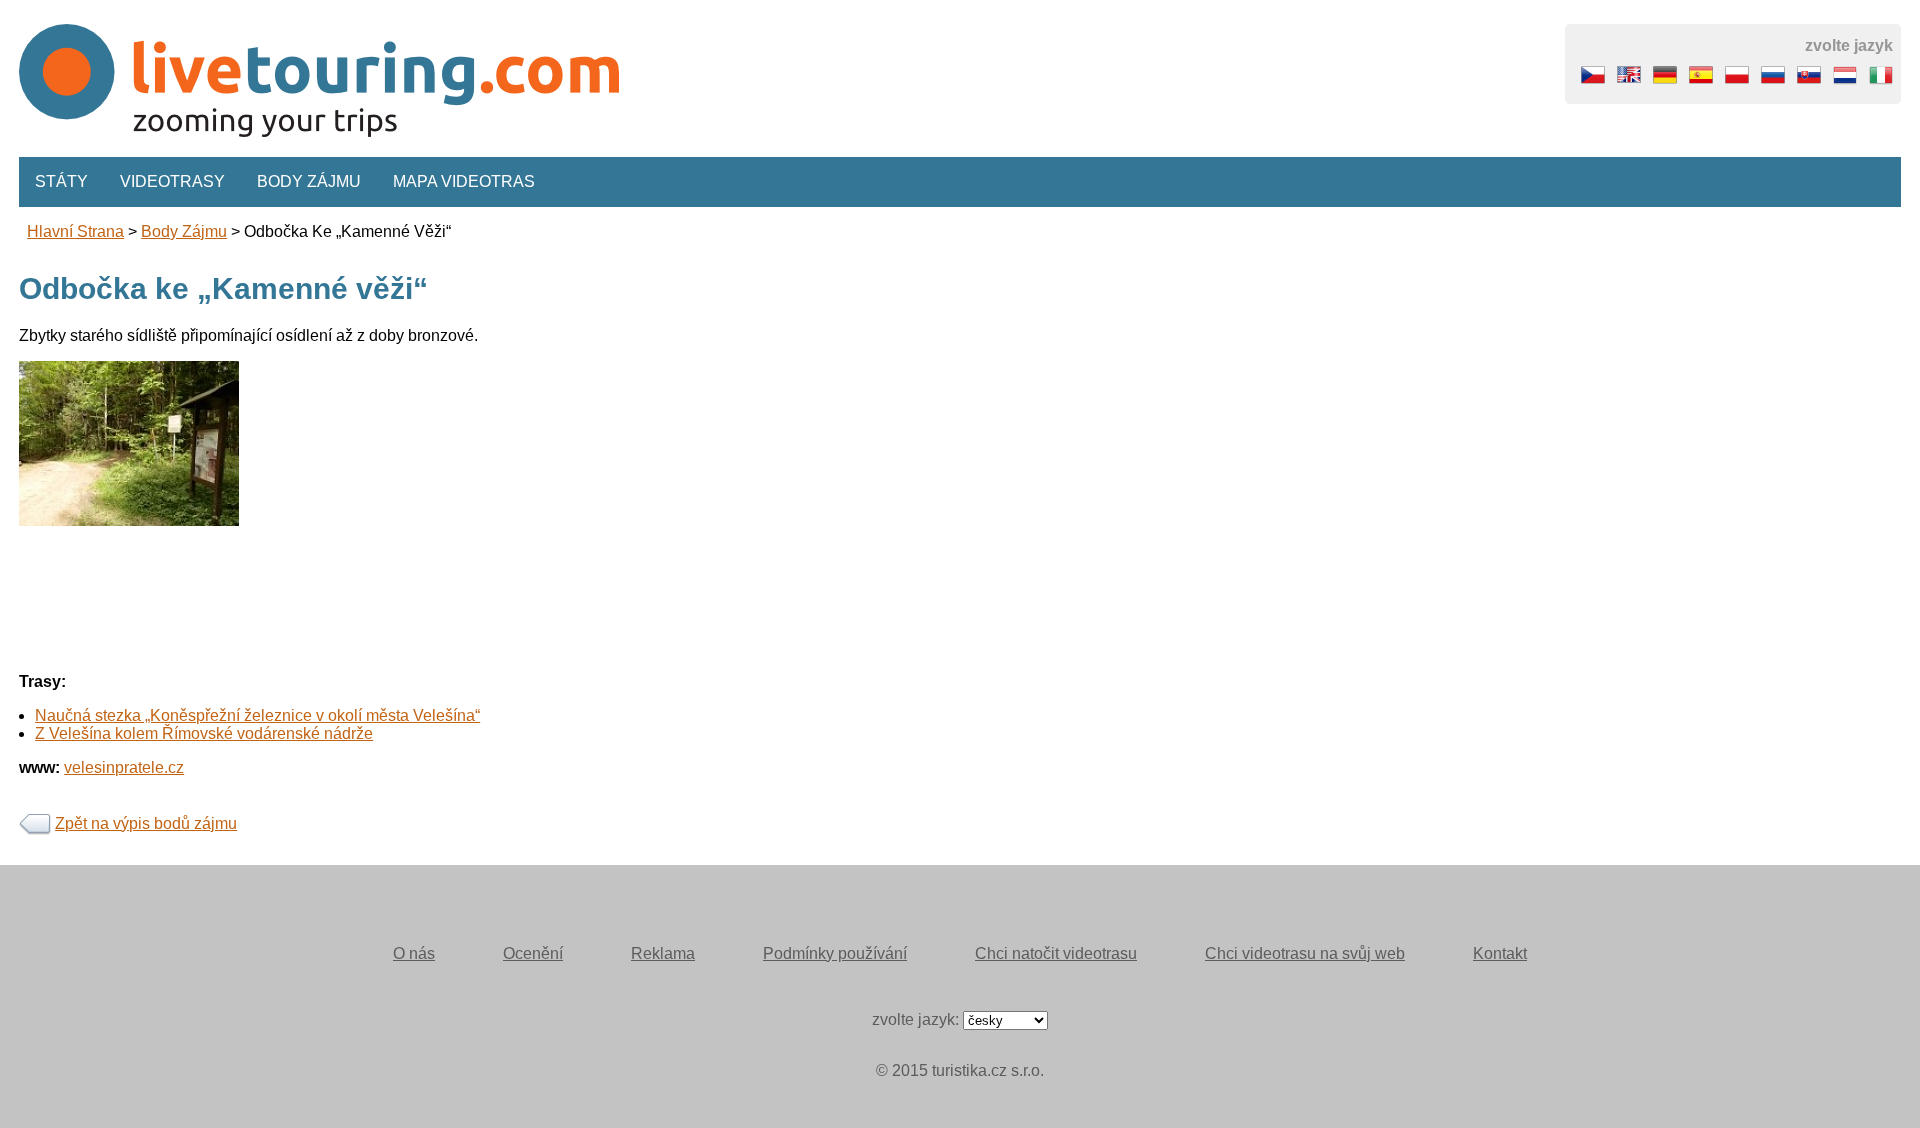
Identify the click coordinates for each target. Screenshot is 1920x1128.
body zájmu (184, 231)
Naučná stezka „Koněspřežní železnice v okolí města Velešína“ (257, 715)
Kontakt (1500, 953)
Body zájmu (309, 181)
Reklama (663, 953)
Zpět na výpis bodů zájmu (146, 823)
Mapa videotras (464, 181)
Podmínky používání (835, 953)
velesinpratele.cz (124, 767)
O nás (414, 953)
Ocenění (533, 953)
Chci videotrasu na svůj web (1305, 953)
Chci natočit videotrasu (1056, 953)
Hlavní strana (75, 231)
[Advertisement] (839, 501)
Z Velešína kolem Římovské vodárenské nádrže (204, 733)
